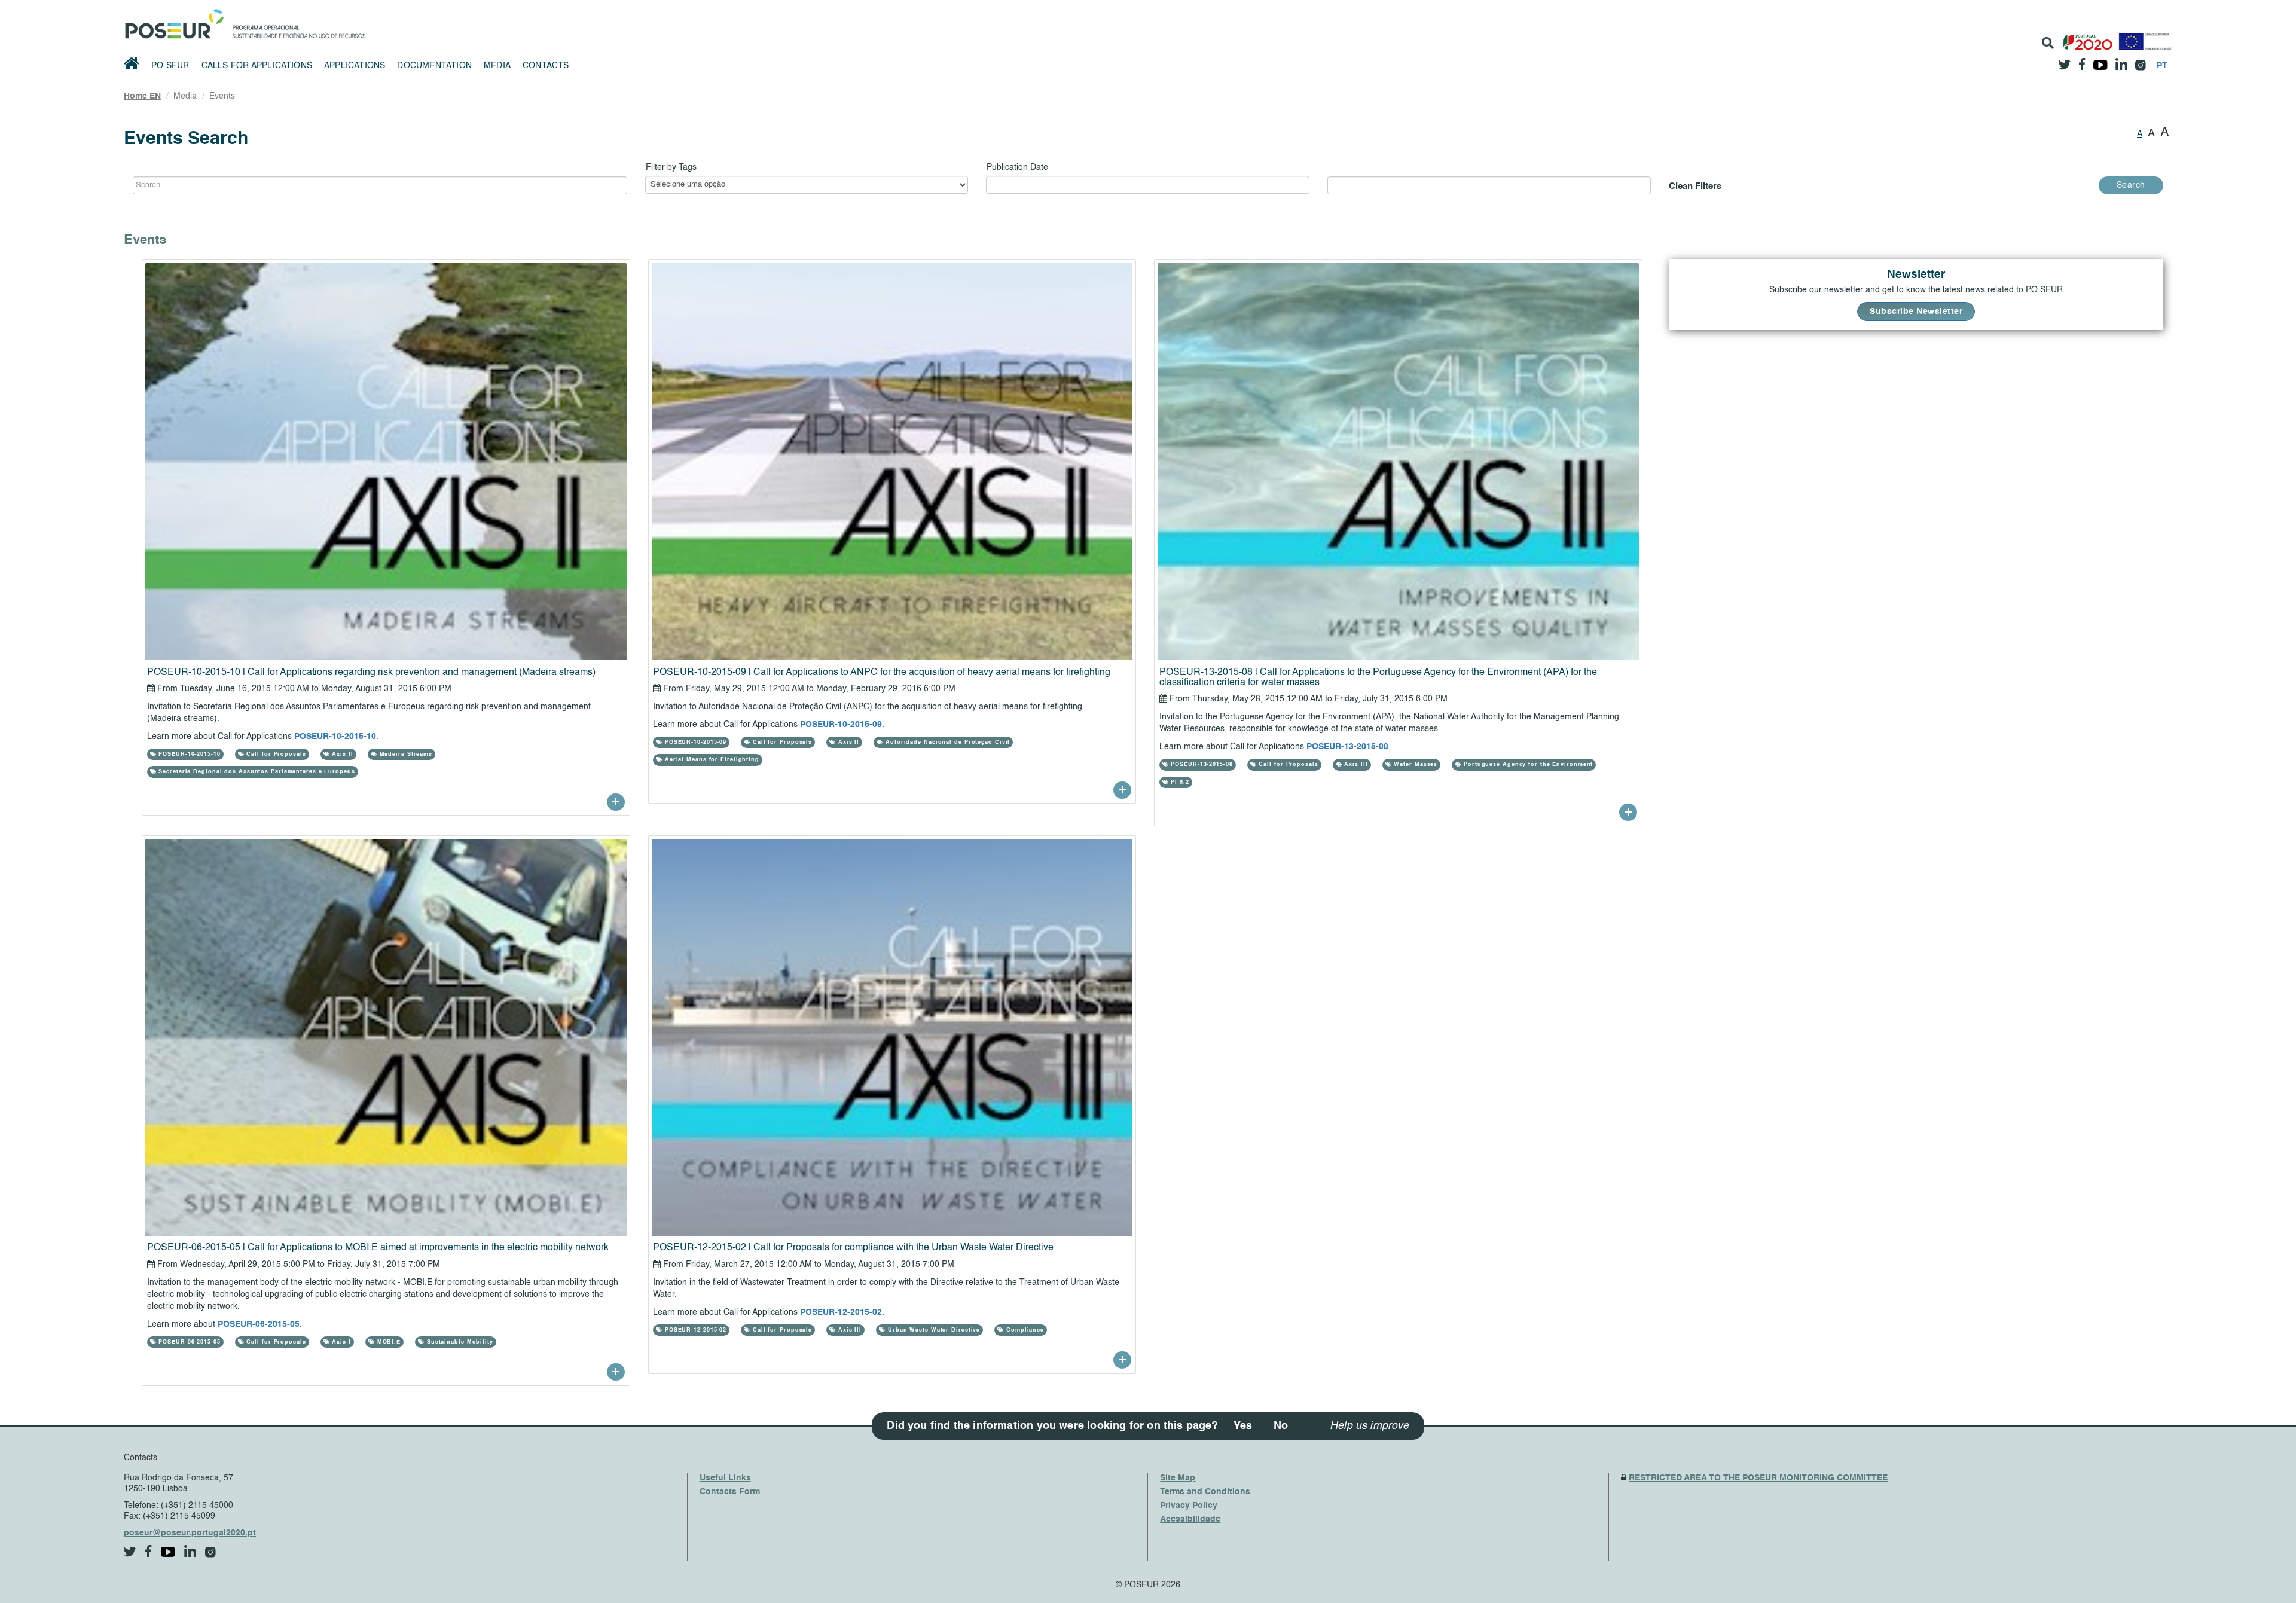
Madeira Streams (405, 754)
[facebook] (2082, 61)
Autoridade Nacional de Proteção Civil (947, 742)
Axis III (1355, 764)
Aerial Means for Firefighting (711, 760)
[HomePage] (172, 21)
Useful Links (725, 1478)
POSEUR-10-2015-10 (335, 737)
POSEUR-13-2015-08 (1347, 747)
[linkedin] (2121, 60)
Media (497, 66)
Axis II (342, 754)
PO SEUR (170, 66)
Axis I (341, 1342)
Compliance (1024, 1330)
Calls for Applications (257, 66)
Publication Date (1017, 167)
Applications (355, 66)
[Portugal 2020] (2085, 37)
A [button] (2140, 134)
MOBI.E (388, 1342)
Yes (1243, 1426)
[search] (2048, 43)
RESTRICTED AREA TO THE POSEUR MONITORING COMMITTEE (1758, 1478)
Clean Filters (1695, 186)
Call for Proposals (275, 754)
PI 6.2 (1178, 782)
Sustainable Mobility (459, 1342)
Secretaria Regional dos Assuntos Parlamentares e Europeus (255, 772)
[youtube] (2100, 60)
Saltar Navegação (403, 6)
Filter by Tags (671, 167)
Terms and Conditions (1205, 1492)
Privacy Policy (1189, 1506)
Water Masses (1415, 764)
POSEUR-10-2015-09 (841, 725)
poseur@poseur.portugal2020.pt (190, 1533)
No (1281, 1426)
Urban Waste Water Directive (933, 1330)
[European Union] (2143, 37)
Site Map (1178, 1478)
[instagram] (2140, 61)
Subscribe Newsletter (1916, 312)
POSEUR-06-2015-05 (259, 1324)
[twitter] (2065, 60)
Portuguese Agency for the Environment (1527, 764)
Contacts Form (730, 1492)
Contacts (546, 66)
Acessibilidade (1190, 1519)
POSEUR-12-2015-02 (841, 1312)
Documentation (434, 66)
